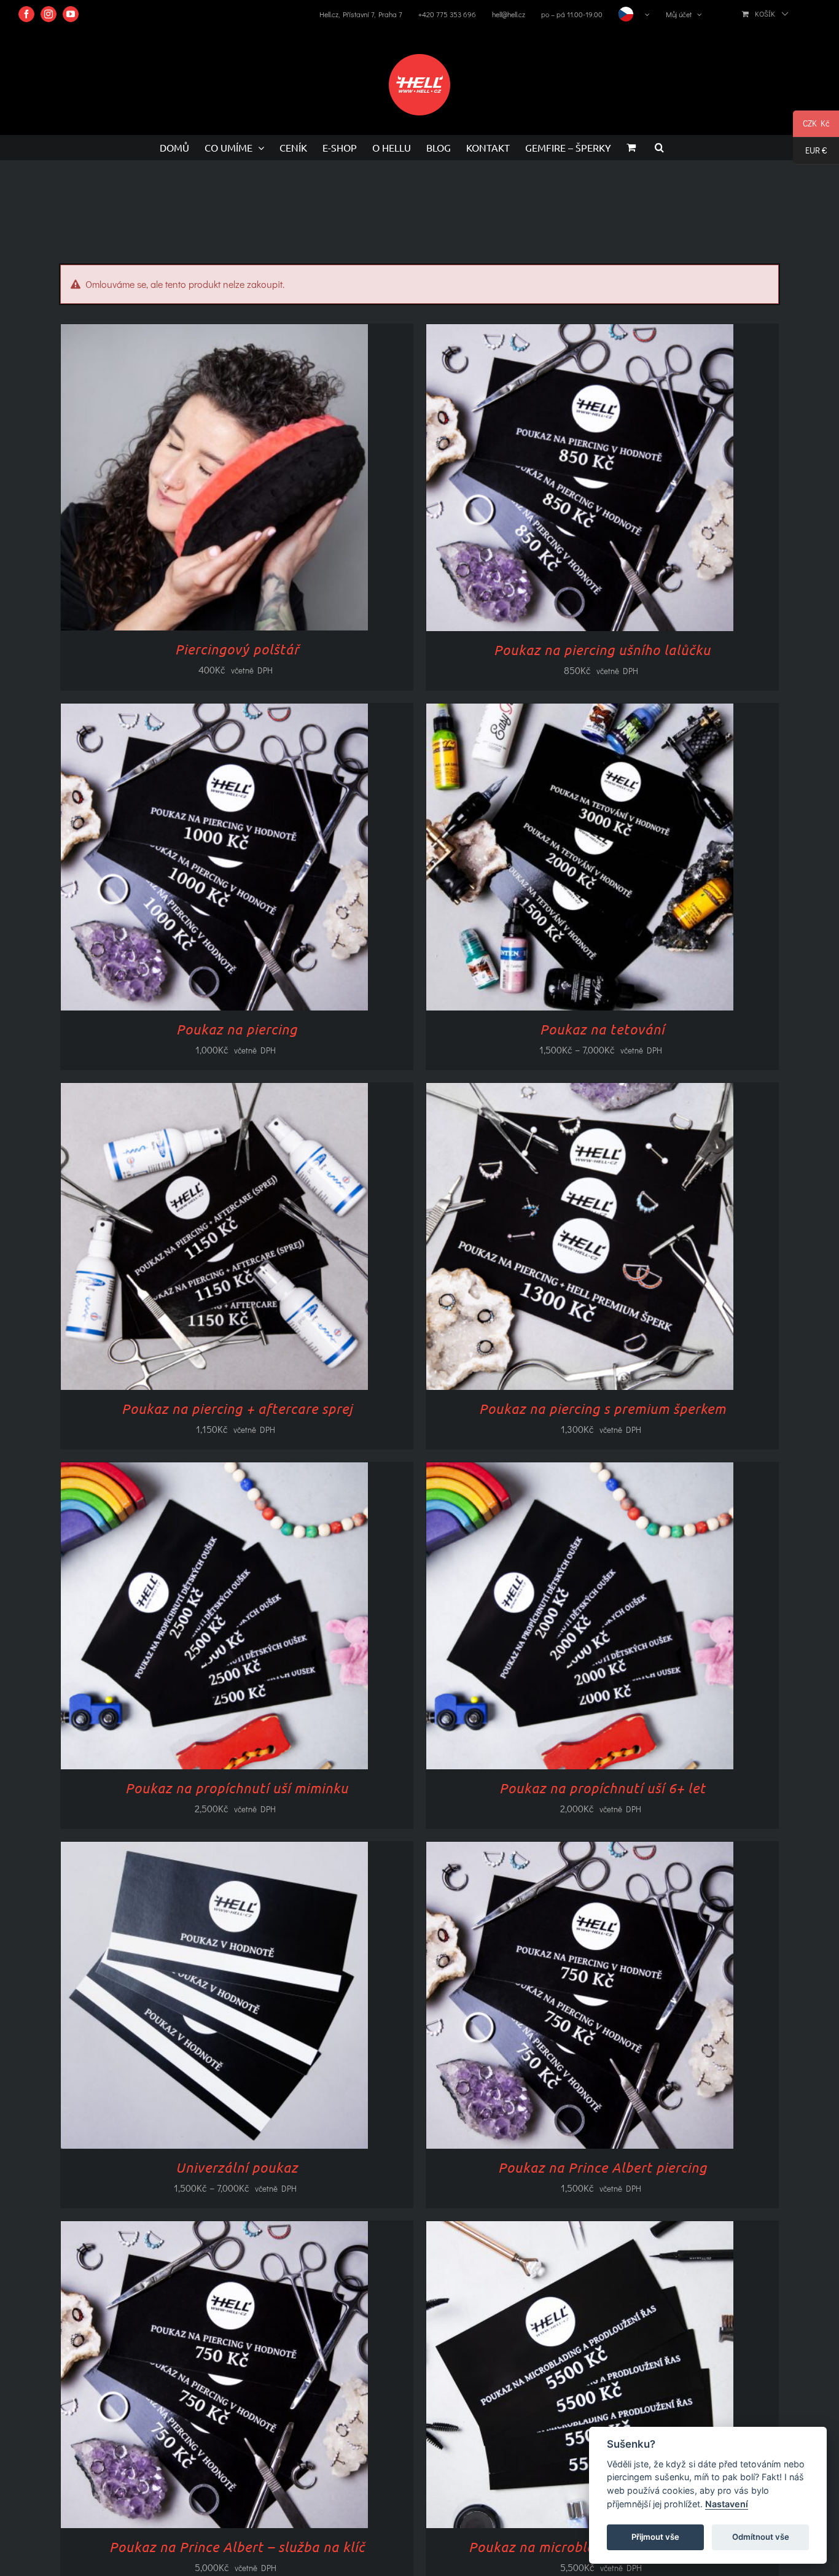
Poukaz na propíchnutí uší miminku (237, 1788)
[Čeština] (634, 14)
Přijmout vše (655, 2537)
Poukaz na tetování (602, 1029)
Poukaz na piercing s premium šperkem (603, 1408)
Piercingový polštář (237, 649)
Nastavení (727, 2504)
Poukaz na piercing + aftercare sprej (237, 1408)
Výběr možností (555, 481)
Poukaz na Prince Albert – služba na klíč (237, 2547)
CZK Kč (811, 125)
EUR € (810, 152)
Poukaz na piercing (237, 1029)
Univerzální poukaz (237, 2167)
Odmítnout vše (761, 2537)
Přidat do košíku (190, 480)
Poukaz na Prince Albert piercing (603, 2167)
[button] (659, 147)
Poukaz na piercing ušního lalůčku (602, 650)
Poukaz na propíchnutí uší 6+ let (603, 1788)
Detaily (262, 480)
